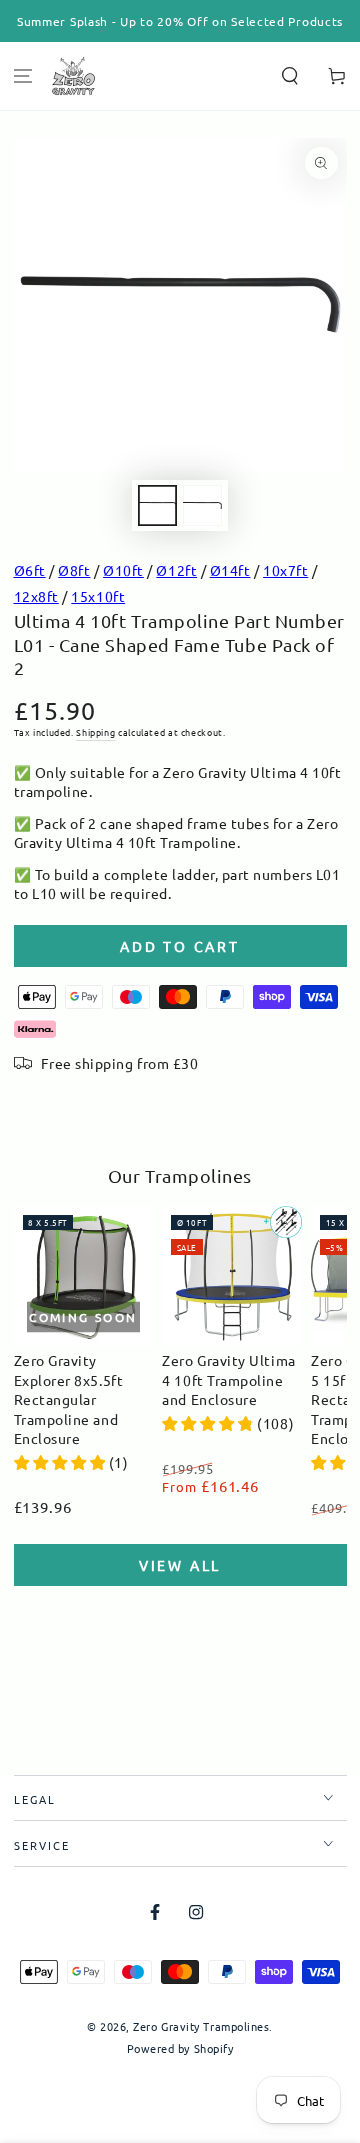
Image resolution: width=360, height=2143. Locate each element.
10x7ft (285, 570)
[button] (289, 76)
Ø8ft (74, 570)
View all (180, 1565)
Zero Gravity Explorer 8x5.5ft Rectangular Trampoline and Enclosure (69, 1399)
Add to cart (180, 946)
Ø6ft (30, 570)
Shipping (95, 732)
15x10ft (98, 596)
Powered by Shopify (180, 2048)
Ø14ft (230, 570)
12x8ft (36, 596)
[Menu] (23, 76)
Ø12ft (176, 570)
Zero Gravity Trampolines (201, 2026)
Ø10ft (123, 570)
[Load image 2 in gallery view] (203, 505)
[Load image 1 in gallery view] (158, 505)
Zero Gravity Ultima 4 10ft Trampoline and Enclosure (228, 1379)
